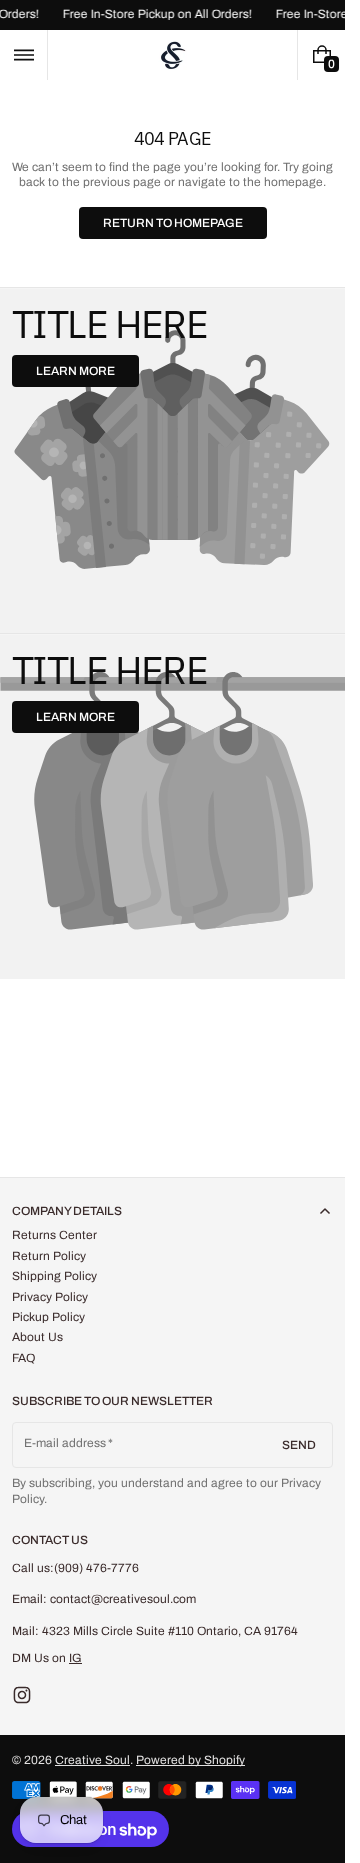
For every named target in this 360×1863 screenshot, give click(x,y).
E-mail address (65, 1443)
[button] (23, 55)
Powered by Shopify (190, 1760)
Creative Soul (92, 1760)
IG (75, 1658)
